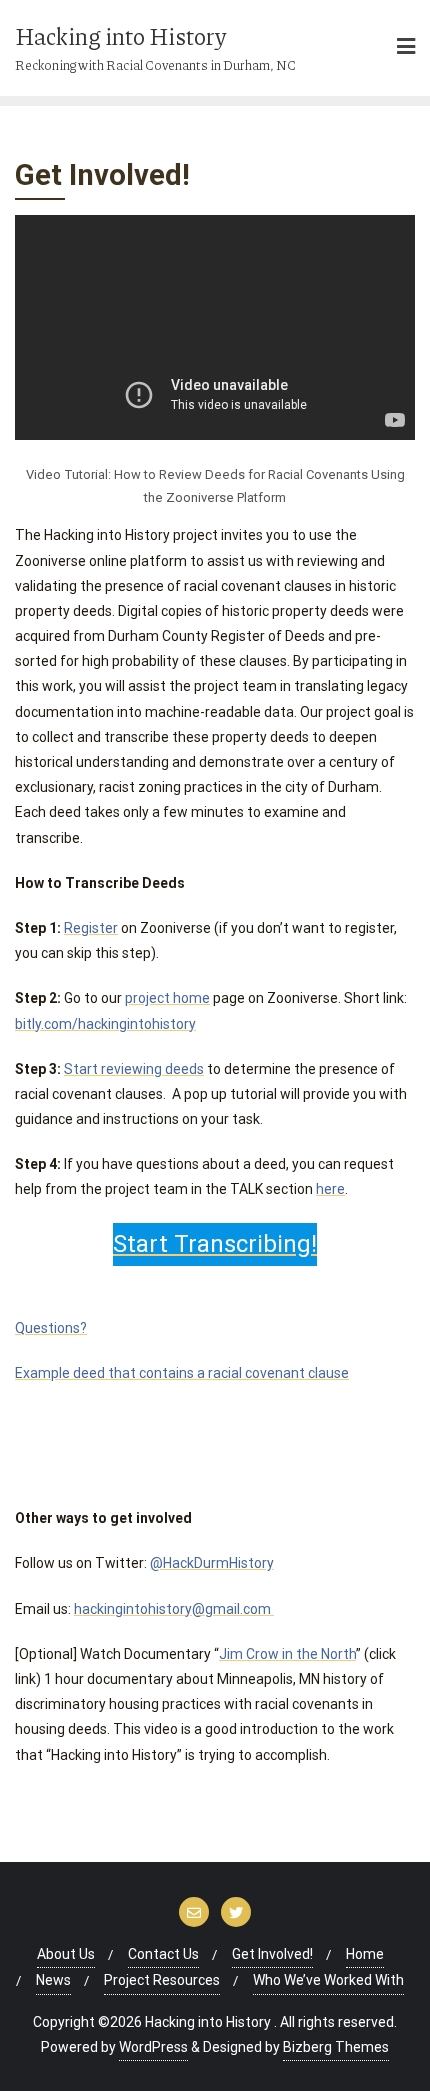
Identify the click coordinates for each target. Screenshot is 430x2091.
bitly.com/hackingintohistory (105, 1024)
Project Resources (162, 1980)
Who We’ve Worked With (328, 1980)
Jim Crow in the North (287, 1654)
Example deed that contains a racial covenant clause (182, 1373)
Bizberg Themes (336, 2047)
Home (365, 1954)
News (53, 1980)
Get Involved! (272, 1954)
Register (91, 928)
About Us (66, 1954)
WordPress (153, 2047)
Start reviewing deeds (134, 1069)
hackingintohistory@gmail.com (172, 1609)
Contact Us (163, 1954)
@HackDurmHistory (212, 1563)
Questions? (51, 1328)
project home (167, 998)
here (330, 1189)
